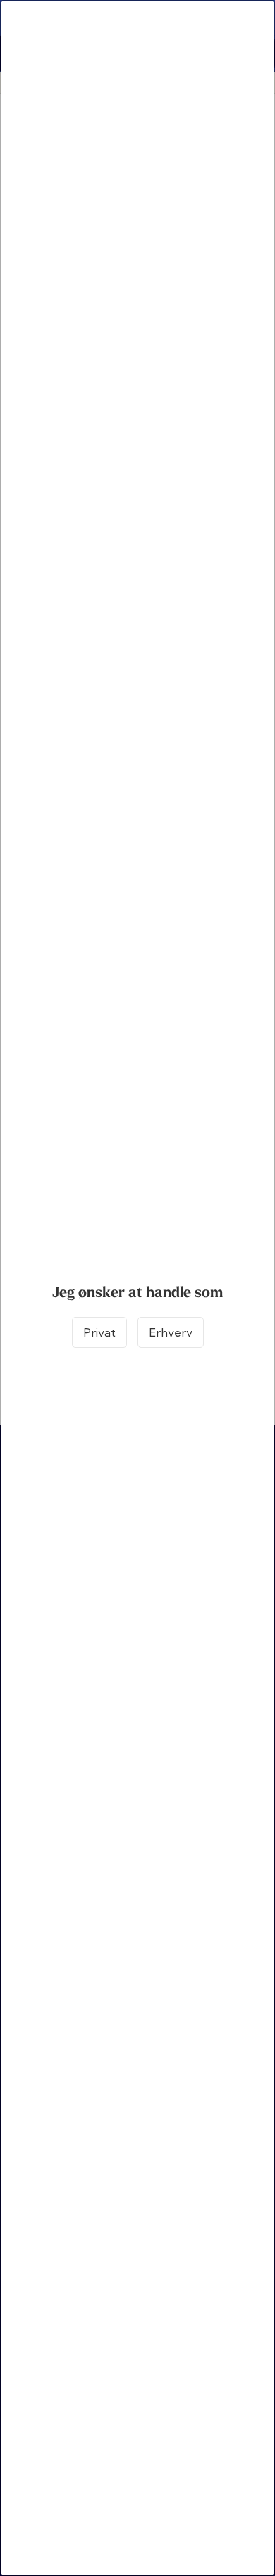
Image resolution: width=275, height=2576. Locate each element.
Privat (99, 1332)
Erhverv (171, 1332)
